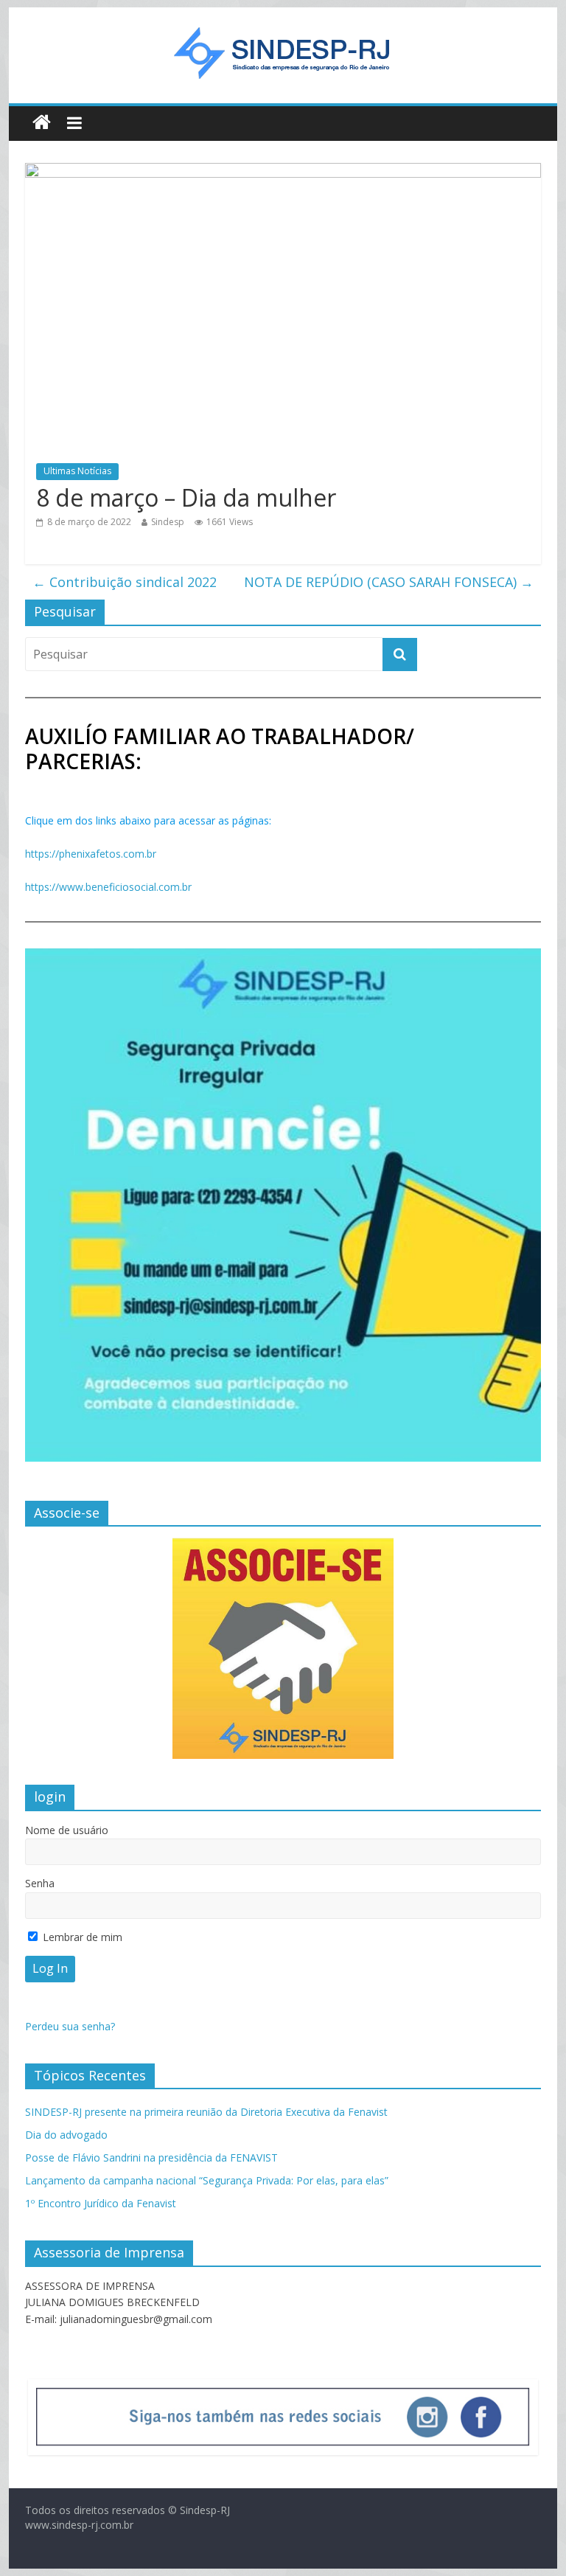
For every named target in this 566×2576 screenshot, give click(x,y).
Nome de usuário (67, 1830)
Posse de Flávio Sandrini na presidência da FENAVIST (151, 2157)
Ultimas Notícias (77, 471)
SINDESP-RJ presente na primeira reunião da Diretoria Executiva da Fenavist (206, 2112)
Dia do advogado (66, 2135)
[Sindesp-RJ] (42, 123)
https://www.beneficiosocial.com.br (108, 887)
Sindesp (168, 522)
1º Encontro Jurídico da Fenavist (101, 2203)
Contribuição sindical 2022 (125, 582)
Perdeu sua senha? (70, 2026)
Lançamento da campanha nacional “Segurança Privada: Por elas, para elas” (207, 2180)
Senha (40, 1883)
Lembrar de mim (81, 1937)
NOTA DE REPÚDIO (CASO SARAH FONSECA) (389, 582)
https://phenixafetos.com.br (91, 854)
